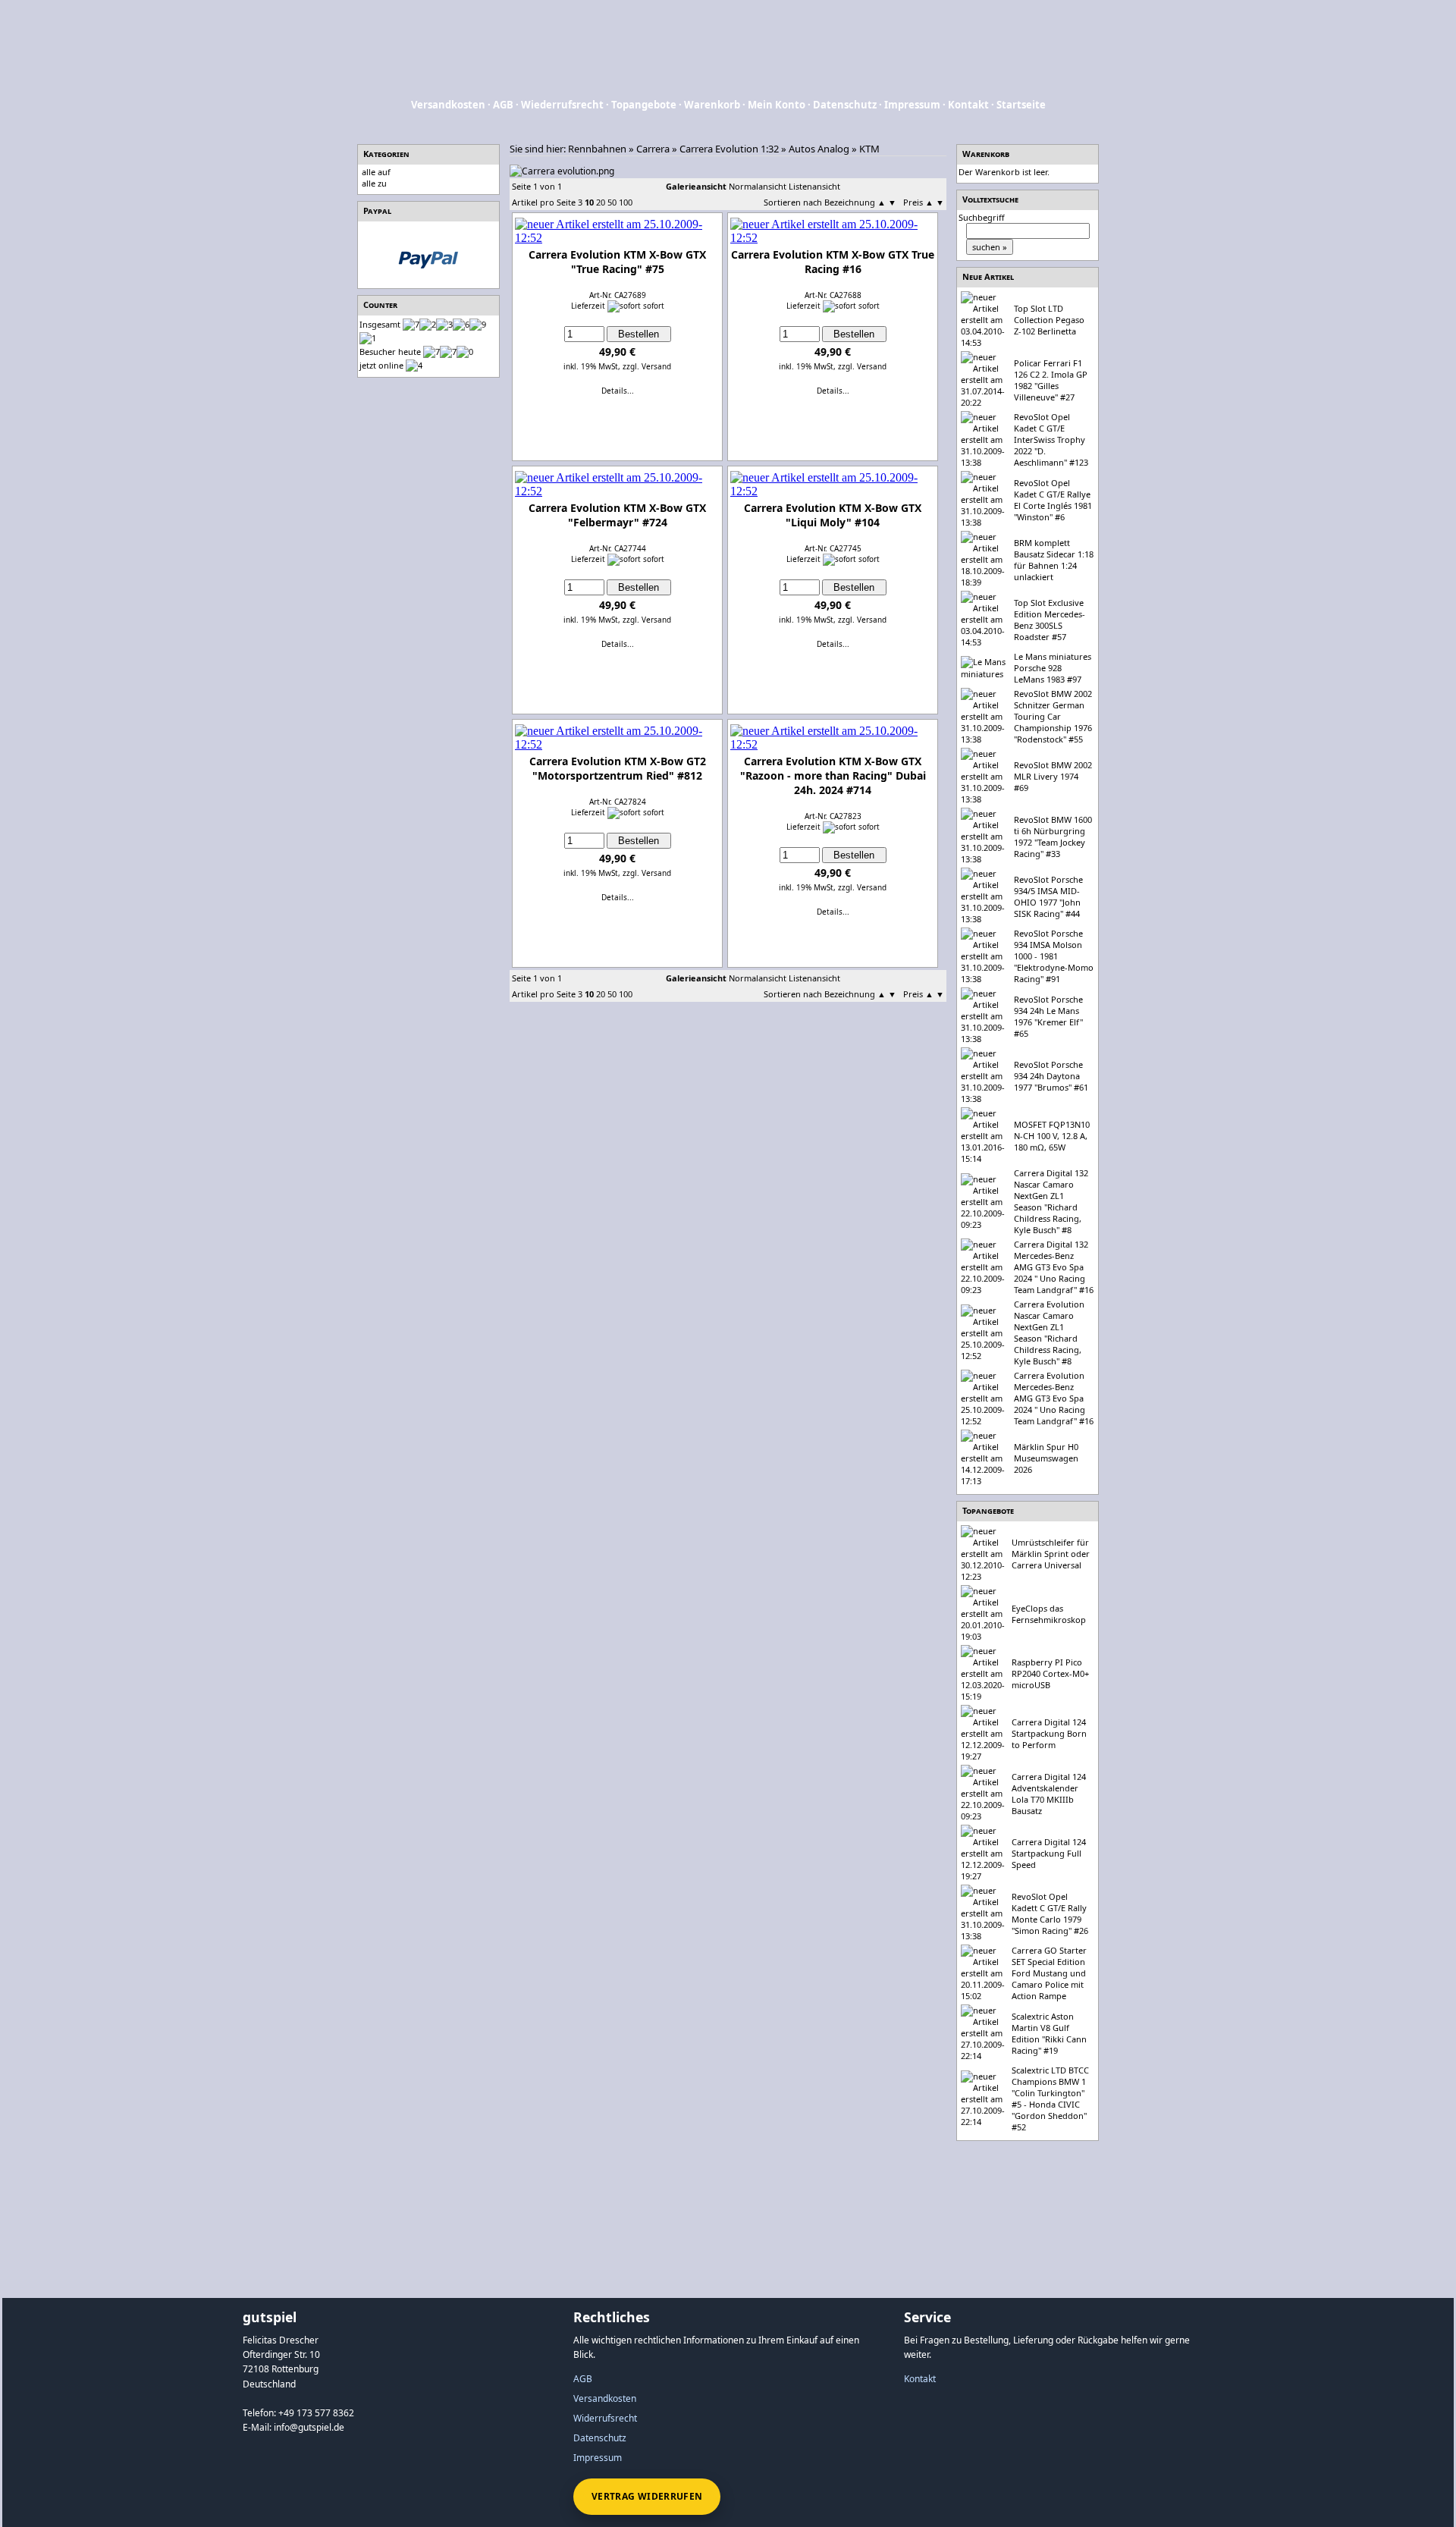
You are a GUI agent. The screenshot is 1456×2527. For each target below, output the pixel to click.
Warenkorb (712, 105)
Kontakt (968, 105)
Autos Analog (819, 149)
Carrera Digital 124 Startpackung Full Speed (1049, 1853)
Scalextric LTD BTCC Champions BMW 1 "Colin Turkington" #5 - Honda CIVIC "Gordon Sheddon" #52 (1050, 2099)
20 (601, 202)
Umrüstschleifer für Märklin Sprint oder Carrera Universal (1051, 1554)
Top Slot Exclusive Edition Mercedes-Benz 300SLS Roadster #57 (1050, 620)
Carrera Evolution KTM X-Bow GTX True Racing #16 (833, 262)
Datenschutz (845, 105)
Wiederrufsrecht (562, 105)
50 (612, 202)
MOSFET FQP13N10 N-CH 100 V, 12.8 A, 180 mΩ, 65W (1052, 1136)
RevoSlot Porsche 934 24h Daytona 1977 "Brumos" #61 (1051, 1076)
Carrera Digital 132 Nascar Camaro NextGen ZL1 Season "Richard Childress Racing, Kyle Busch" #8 (1051, 1201)
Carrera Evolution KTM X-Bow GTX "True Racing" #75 (617, 262)
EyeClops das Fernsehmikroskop (1049, 1614)
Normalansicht (758, 186)
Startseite (1021, 105)
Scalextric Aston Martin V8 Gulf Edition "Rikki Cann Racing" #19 (1049, 2033)
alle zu (374, 183)
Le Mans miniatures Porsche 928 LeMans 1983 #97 (1053, 668)
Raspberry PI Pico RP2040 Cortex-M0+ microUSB (1050, 1673)
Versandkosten (448, 105)
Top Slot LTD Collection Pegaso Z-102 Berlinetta (1049, 320)
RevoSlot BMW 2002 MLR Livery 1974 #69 (1053, 776)
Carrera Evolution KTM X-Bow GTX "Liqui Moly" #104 (833, 515)
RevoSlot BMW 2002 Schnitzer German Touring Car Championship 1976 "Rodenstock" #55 (1053, 716)
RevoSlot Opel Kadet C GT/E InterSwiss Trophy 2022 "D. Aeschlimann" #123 (1051, 439)
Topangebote (644, 105)
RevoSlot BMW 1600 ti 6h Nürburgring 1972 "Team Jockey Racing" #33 (1053, 837)
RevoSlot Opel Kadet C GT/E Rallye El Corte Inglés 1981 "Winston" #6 (1053, 500)
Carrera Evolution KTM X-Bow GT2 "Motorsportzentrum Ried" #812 (618, 768)
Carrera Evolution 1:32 (729, 149)
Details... (618, 391)
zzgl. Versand (647, 366)
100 (626, 202)
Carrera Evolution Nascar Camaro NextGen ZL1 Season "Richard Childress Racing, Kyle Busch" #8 (1049, 1333)
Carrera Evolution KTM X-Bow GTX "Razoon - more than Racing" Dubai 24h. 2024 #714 (833, 775)
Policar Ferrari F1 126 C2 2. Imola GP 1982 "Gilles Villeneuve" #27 (1051, 380)
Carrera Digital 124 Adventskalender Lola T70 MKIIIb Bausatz (1049, 1794)
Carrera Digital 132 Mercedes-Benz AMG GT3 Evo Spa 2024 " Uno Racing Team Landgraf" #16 (1054, 1267)
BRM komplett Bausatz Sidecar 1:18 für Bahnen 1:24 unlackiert (1054, 560)
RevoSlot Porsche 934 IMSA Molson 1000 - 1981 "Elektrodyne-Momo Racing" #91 (1054, 956)
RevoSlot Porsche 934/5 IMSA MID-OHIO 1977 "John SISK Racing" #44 (1048, 896)
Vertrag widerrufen (647, 2496)
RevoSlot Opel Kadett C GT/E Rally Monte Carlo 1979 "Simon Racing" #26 (1050, 1913)
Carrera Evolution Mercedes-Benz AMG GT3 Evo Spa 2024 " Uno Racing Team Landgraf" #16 (1054, 1398)
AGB (503, 105)
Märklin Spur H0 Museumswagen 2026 (1046, 1458)
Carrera (653, 149)
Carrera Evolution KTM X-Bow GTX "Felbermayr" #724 (617, 515)
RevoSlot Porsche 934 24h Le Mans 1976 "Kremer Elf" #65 (1048, 1016)
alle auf (376, 172)
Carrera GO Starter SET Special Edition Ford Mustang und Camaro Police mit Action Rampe (1049, 1973)
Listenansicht (814, 186)
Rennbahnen (597, 149)
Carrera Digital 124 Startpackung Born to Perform (1049, 1733)
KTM (869, 149)
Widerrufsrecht (605, 2418)
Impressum (912, 105)
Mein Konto (777, 105)
